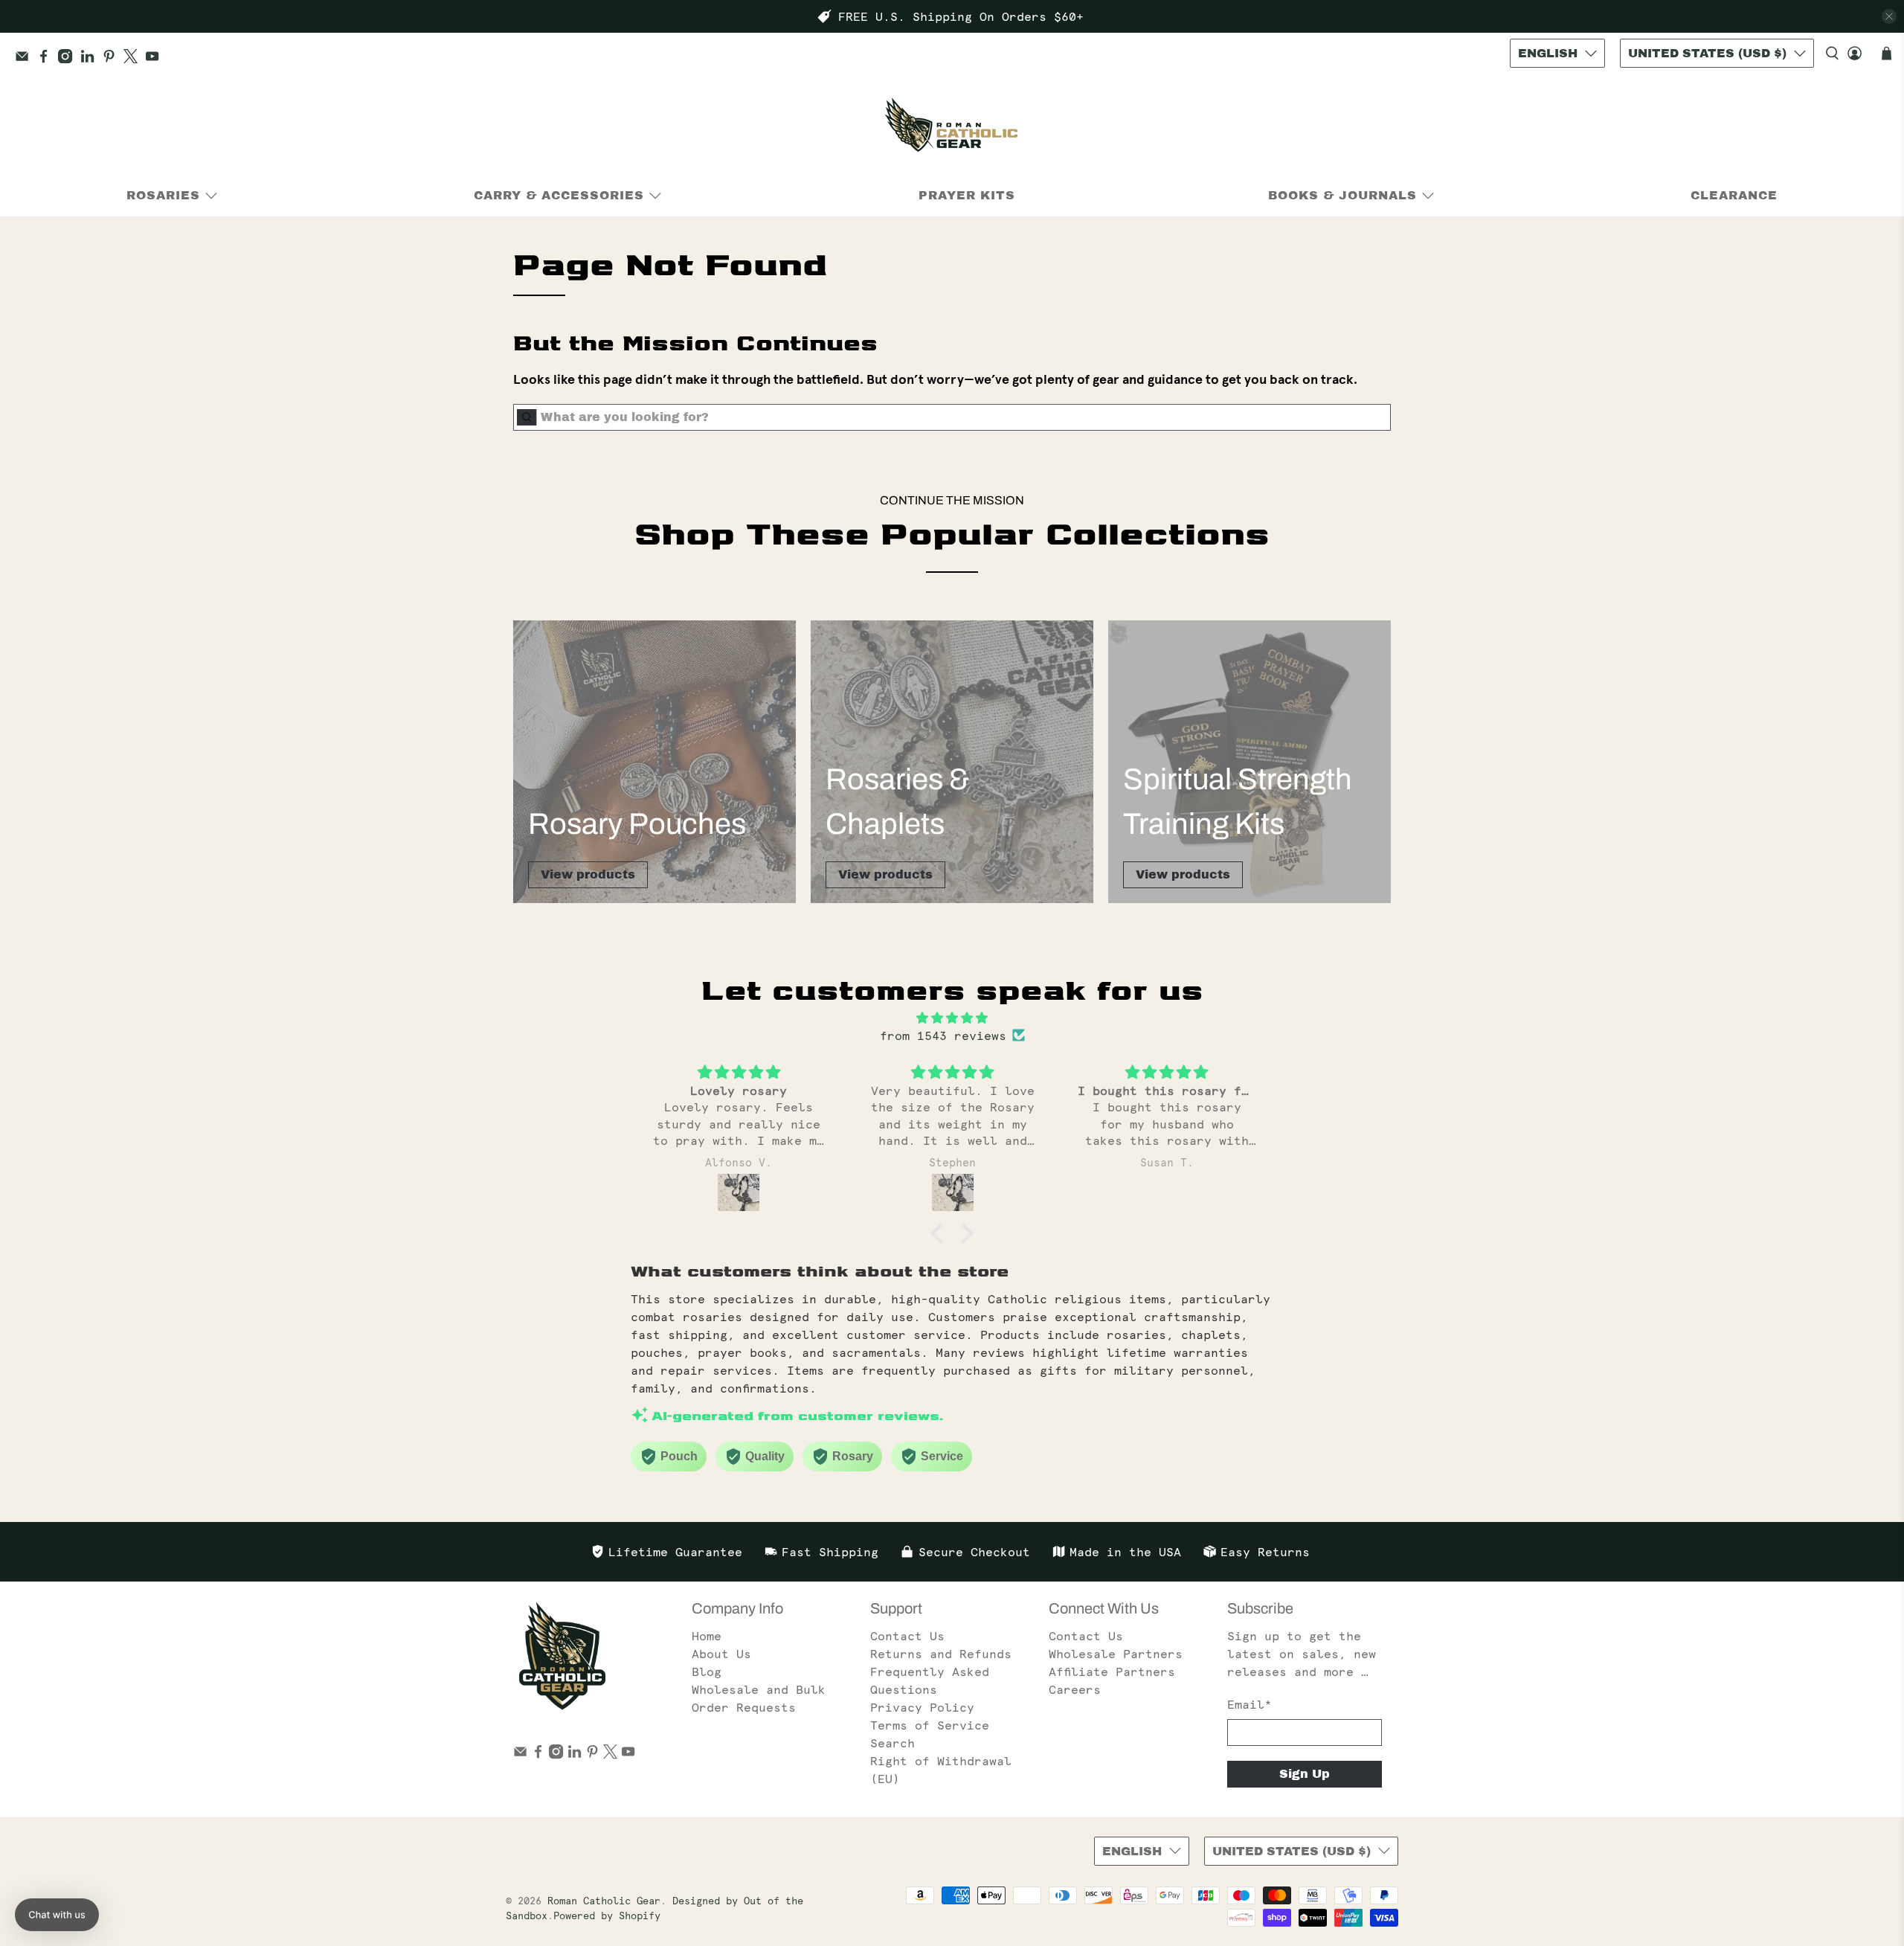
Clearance (1734, 195)
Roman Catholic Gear (604, 1901)
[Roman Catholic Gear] (952, 128)
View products (588, 874)
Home (707, 1636)
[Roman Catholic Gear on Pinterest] (113, 59)
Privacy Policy (922, 1707)
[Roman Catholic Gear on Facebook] (47, 59)
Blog (707, 1672)
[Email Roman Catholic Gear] (26, 59)
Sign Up (1305, 1774)
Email (1249, 1704)
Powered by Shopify (607, 1916)
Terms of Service (930, 1725)
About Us (721, 1654)
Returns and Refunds (941, 1654)
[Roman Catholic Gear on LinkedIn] (91, 59)
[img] (952, 1018)
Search (892, 1743)
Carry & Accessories (559, 195)
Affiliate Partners (1112, 1672)
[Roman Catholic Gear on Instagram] (69, 59)
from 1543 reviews (943, 1035)
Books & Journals (1342, 195)
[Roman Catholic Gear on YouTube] (156, 59)
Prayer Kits (967, 195)
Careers (1075, 1689)
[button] (941, 1233)
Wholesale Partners (1116, 1654)
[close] (1889, 16)
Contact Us (907, 1636)
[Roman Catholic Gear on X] (134, 59)
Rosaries (163, 195)
